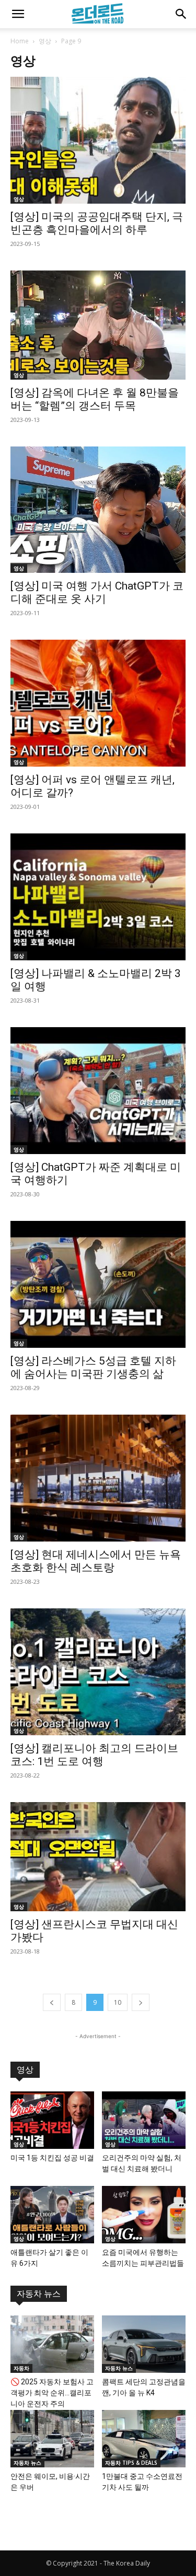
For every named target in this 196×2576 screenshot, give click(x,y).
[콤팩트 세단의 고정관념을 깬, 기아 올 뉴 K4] (144, 2344)
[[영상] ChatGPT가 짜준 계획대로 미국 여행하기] (98, 1091)
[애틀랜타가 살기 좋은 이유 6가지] (52, 2215)
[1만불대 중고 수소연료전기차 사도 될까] (144, 2439)
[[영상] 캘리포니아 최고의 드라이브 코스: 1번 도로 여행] (98, 1672)
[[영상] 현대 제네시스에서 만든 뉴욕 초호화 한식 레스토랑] (98, 1478)
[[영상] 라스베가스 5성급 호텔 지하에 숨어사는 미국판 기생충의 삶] (98, 1284)
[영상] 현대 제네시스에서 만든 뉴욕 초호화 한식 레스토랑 (96, 1561)
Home (20, 41)
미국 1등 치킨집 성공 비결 (52, 2158)
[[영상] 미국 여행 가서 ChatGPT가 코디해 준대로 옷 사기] (98, 510)
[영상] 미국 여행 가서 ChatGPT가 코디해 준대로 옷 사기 (97, 592)
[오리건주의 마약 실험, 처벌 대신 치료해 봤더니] (144, 2120)
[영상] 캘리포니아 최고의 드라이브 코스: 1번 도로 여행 (94, 1755)
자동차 (21, 2368)
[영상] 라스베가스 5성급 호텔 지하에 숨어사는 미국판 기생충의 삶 (93, 1367)
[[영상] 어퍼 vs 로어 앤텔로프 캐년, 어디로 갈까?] (98, 703)
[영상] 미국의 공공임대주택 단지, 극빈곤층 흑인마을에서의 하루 (97, 223)
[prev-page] (52, 2002)
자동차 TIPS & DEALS (131, 2463)
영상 (45, 41)
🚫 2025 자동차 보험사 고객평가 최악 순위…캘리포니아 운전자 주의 (52, 2393)
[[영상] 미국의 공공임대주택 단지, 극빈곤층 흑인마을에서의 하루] (98, 140)
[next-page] (141, 2002)
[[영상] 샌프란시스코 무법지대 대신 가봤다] (98, 1857)
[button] (18, 14)
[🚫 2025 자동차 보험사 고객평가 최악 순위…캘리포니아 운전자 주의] (52, 2344)
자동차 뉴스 (39, 2294)
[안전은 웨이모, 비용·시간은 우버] (52, 2439)
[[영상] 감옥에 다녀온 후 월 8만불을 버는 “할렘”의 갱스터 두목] (98, 325)
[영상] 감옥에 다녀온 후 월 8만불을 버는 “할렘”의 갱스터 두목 (95, 399)
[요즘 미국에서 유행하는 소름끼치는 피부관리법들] (144, 2215)
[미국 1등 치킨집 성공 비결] (52, 2120)
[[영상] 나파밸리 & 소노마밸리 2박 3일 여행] (98, 897)
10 (118, 2002)
